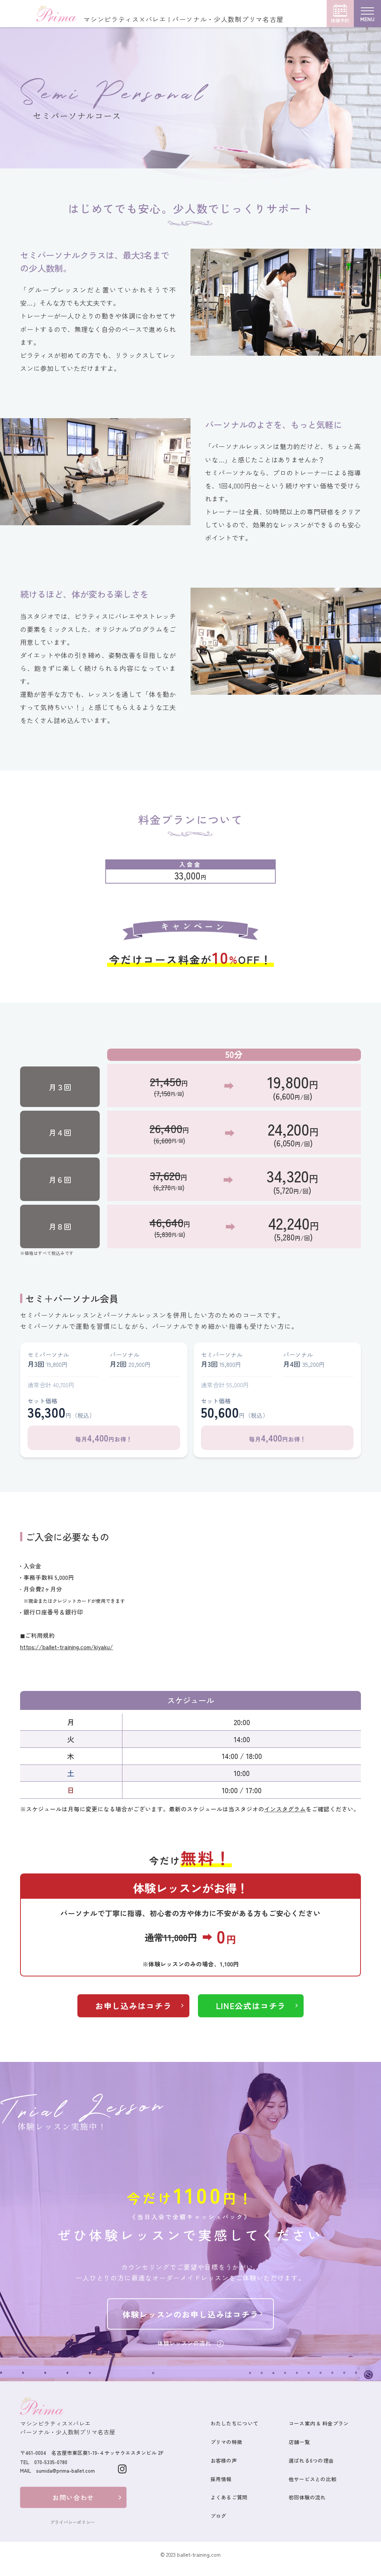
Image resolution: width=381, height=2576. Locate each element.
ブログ (219, 2516)
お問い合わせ (73, 2497)
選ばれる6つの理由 (311, 2460)
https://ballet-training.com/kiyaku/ (67, 1647)
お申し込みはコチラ (134, 2006)
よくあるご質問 (229, 2497)
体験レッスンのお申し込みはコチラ (190, 2314)
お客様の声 (224, 2460)
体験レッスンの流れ (184, 2343)
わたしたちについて (234, 2423)
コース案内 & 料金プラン (319, 2423)
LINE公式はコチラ (251, 2006)
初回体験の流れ (307, 2497)
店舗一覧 (299, 2442)
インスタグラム (285, 1809)
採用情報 (221, 2479)
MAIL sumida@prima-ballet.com (57, 2470)
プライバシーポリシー (73, 2522)
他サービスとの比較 (313, 2479)
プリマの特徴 (227, 2442)
